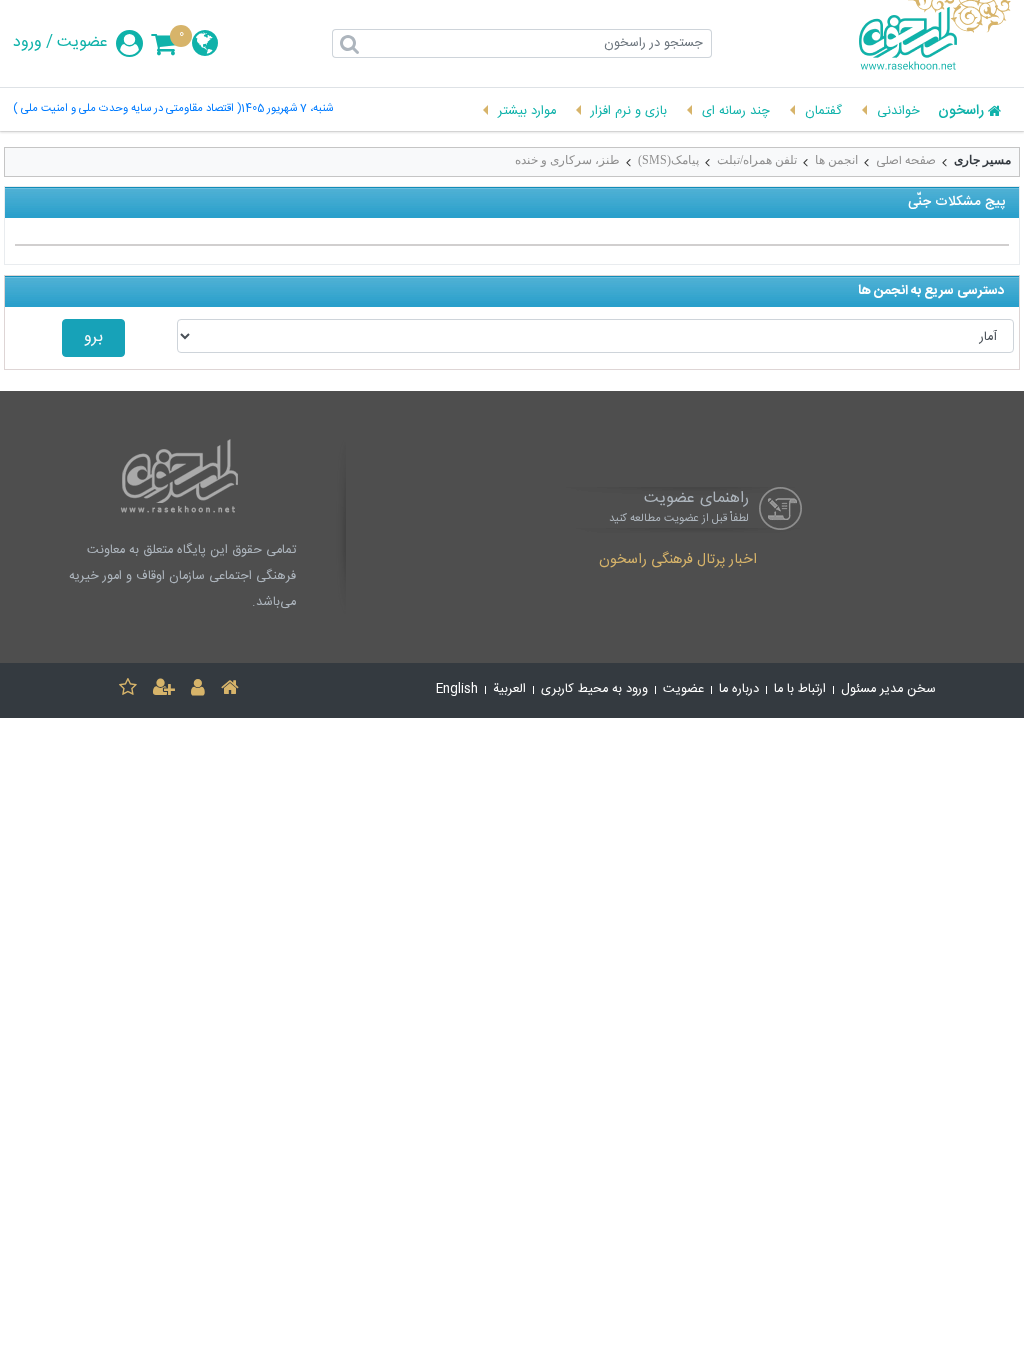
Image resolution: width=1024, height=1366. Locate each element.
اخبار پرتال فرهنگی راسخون (678, 561)
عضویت (82, 43)
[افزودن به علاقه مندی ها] (128, 690)
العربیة (509, 689)
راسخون (961, 112)
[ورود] (198, 690)
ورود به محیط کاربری (594, 689)
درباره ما (739, 689)
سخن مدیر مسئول (888, 689)
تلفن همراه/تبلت (757, 160)
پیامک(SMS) (668, 160)
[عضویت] (164, 690)
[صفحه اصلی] (230, 690)
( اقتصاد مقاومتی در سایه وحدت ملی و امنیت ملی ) (127, 109)
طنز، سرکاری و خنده (567, 160)
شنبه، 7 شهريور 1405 (287, 109)
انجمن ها (836, 160)
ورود (27, 43)
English (457, 689)
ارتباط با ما (800, 689)
